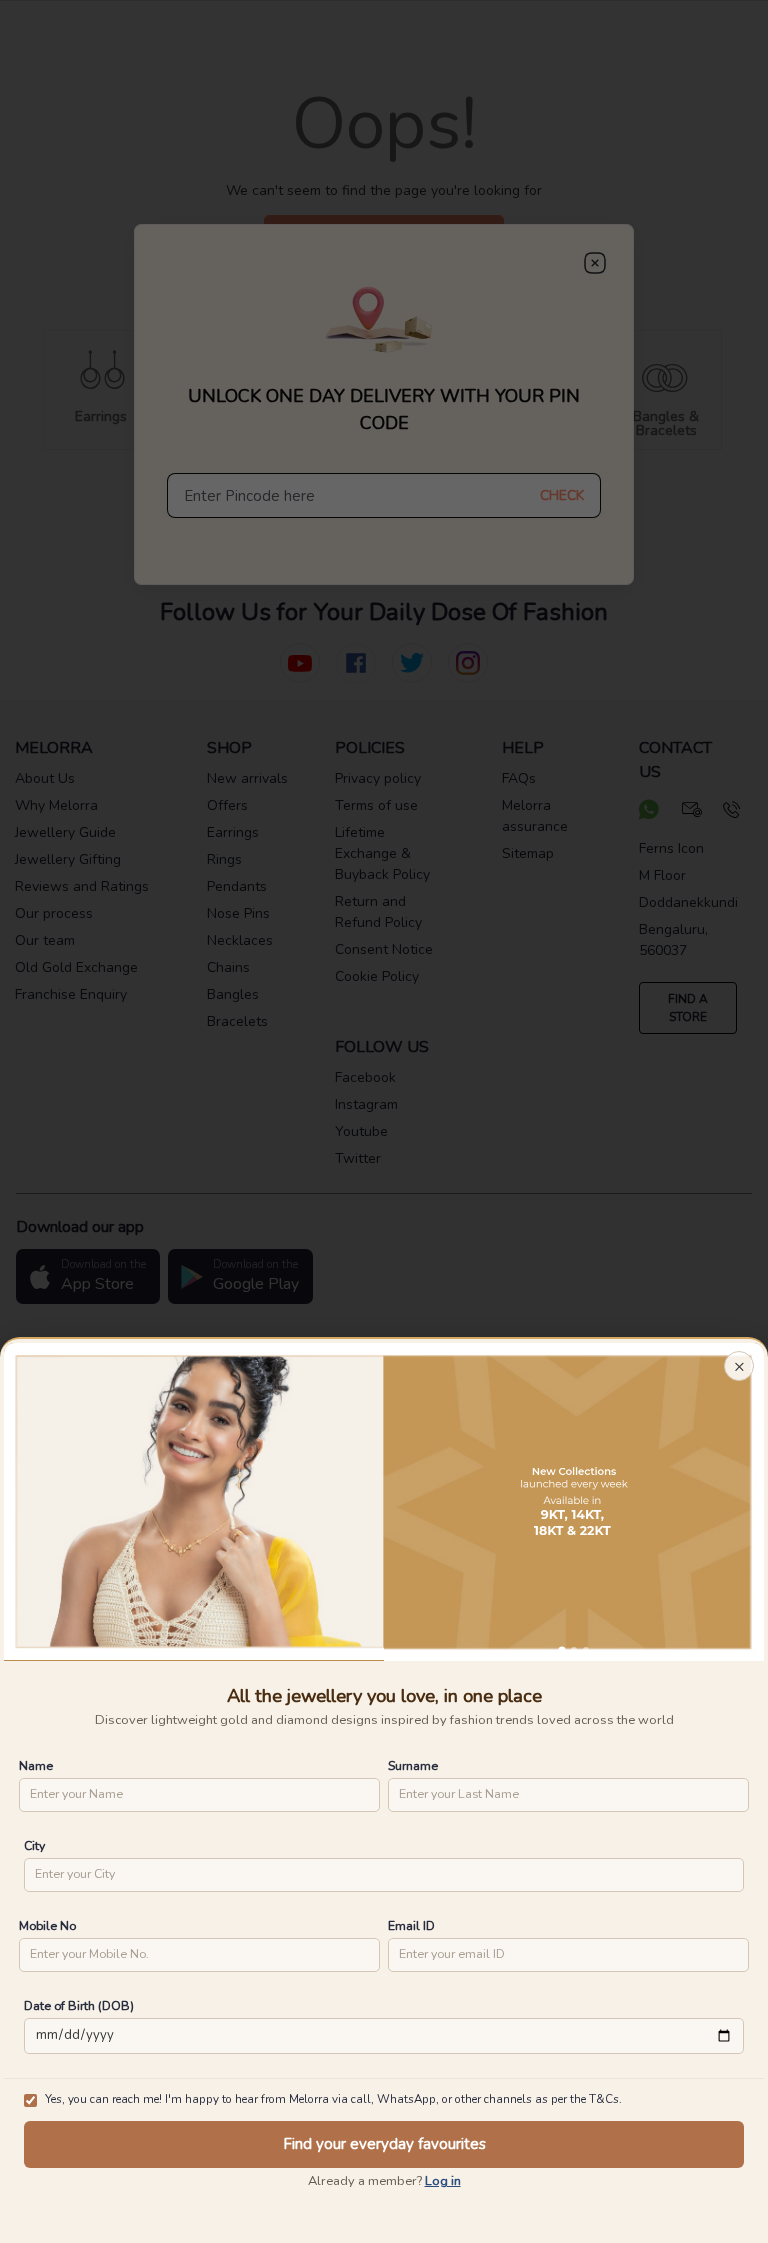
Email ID (411, 1925)
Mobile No (47, 1925)
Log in (443, 2181)
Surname (413, 1765)
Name (36, 1765)
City (34, 1845)
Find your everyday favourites (384, 2144)
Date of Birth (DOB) (79, 2005)
